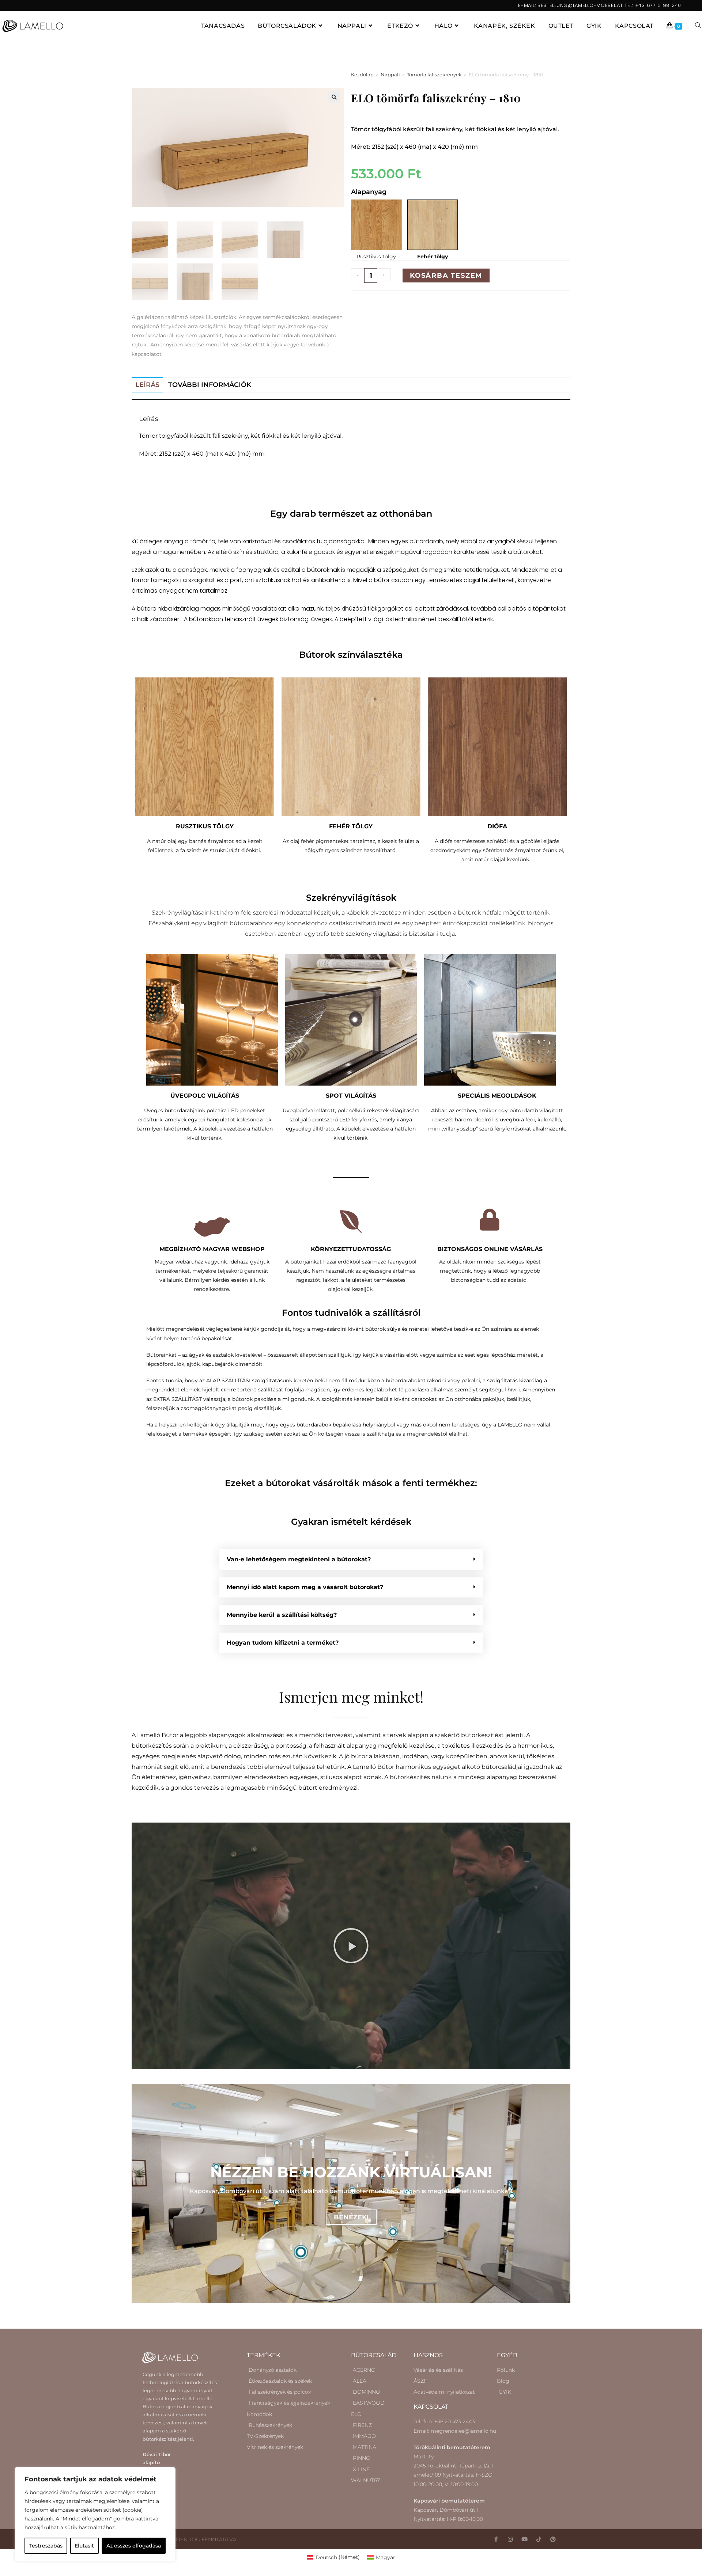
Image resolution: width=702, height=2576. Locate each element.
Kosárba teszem (446, 276)
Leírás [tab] (147, 385)
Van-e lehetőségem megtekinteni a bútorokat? (299, 1559)
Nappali (390, 75)
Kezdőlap (362, 75)
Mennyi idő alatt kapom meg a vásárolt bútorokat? (305, 1587)
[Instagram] (510, 2539)
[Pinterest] (553, 2539)
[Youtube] (524, 2539)
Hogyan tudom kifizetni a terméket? (283, 1643)
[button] (334, 97)
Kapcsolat (431, 2407)
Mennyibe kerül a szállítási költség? (282, 1615)
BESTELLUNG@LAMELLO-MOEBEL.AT (580, 5)
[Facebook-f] (496, 2539)
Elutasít (84, 2546)
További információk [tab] (210, 385)
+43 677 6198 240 (658, 5)
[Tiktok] (539, 2539)
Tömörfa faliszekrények (434, 75)
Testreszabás (46, 2546)
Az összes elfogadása (134, 2546)
